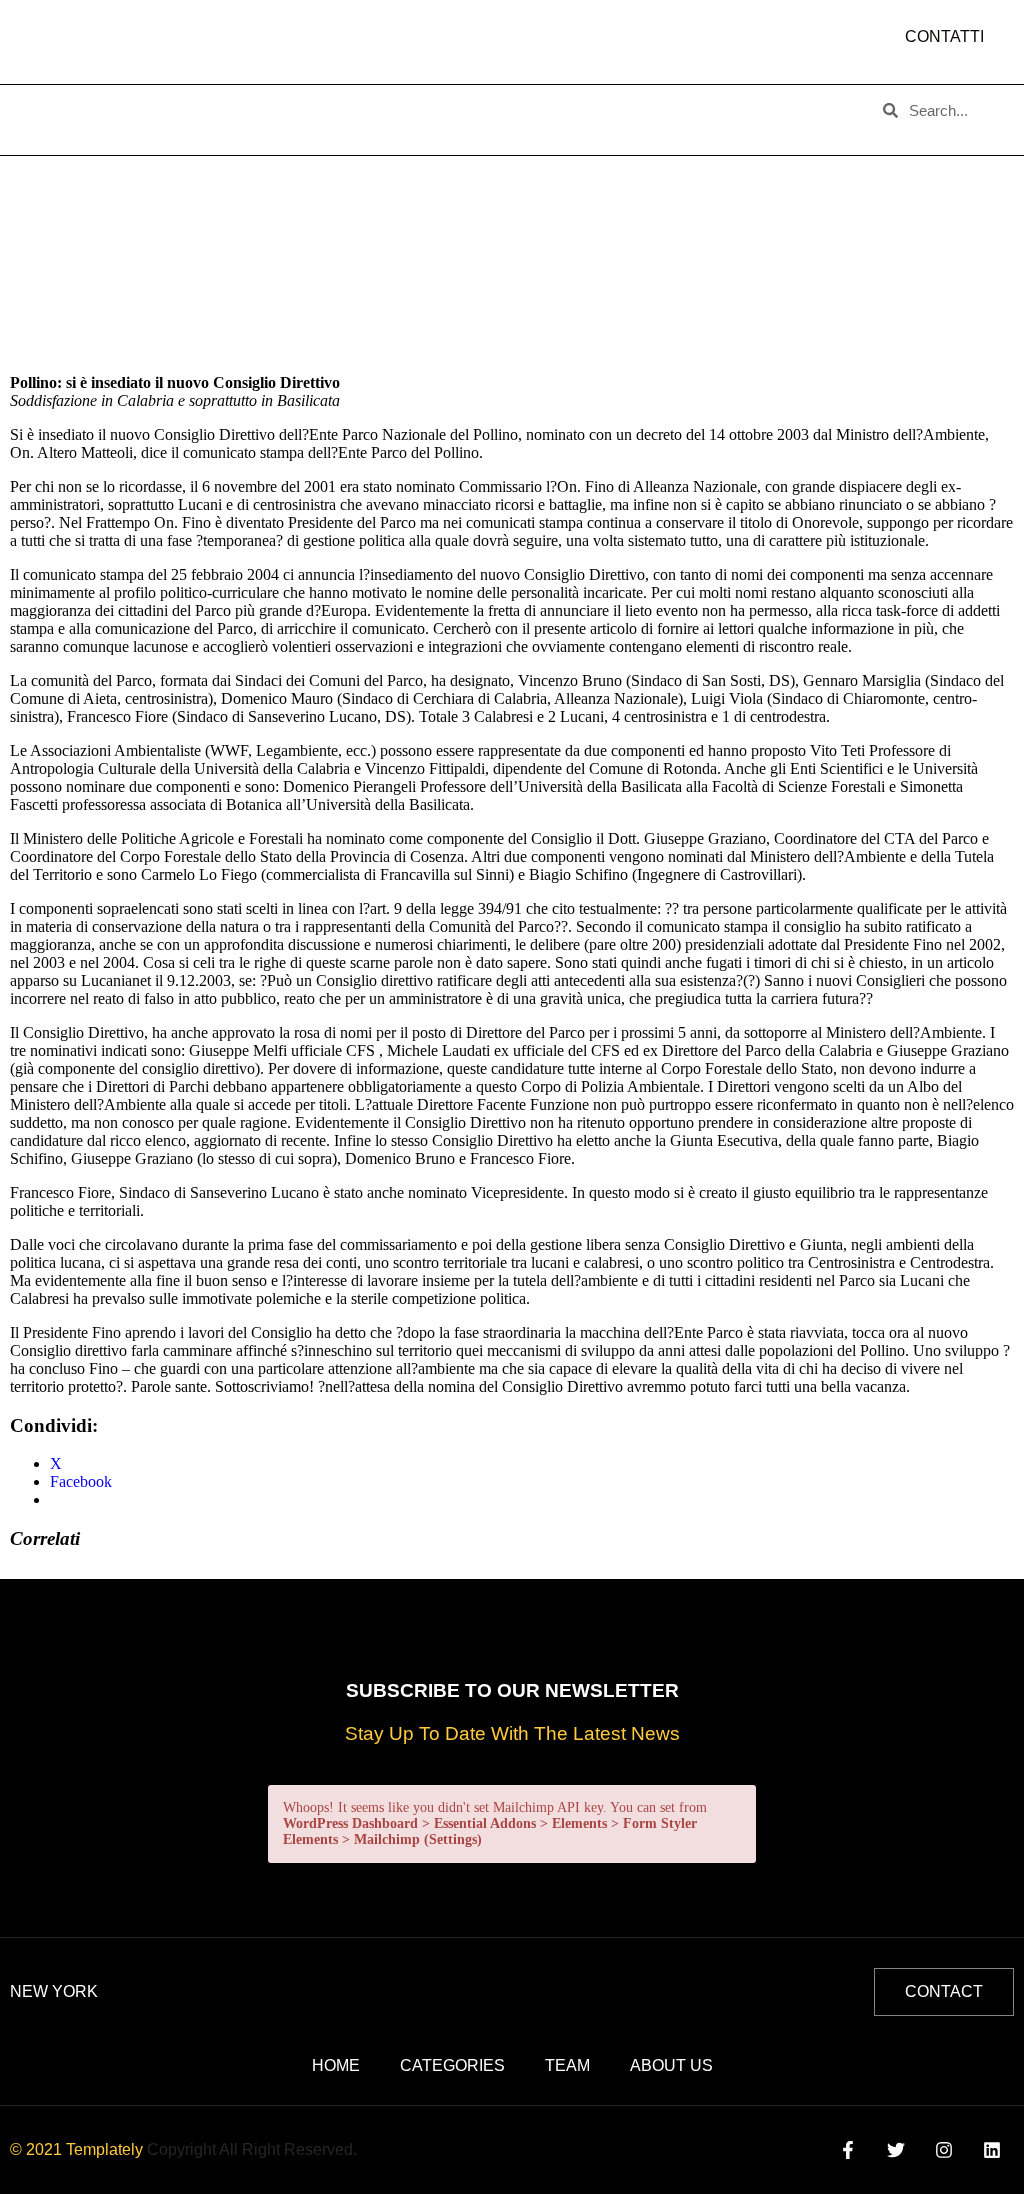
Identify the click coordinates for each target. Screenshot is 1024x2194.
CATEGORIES (275, 104)
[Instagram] (944, 2149)
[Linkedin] (992, 2149)
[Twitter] (895, 2149)
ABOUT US (153, 104)
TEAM (381, 104)
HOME (56, 104)
